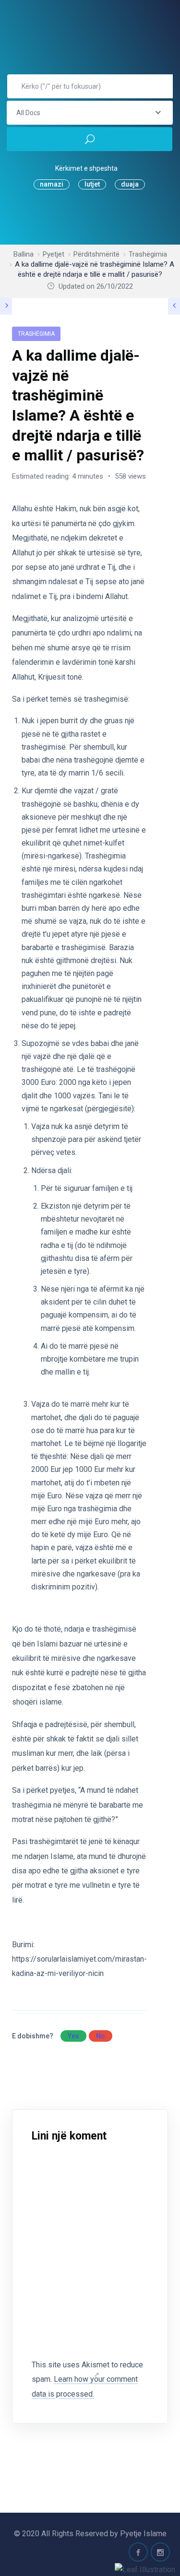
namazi (52, 184)
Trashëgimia (36, 334)
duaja (130, 184)
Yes (73, 2036)
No (101, 2036)
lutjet (92, 184)
